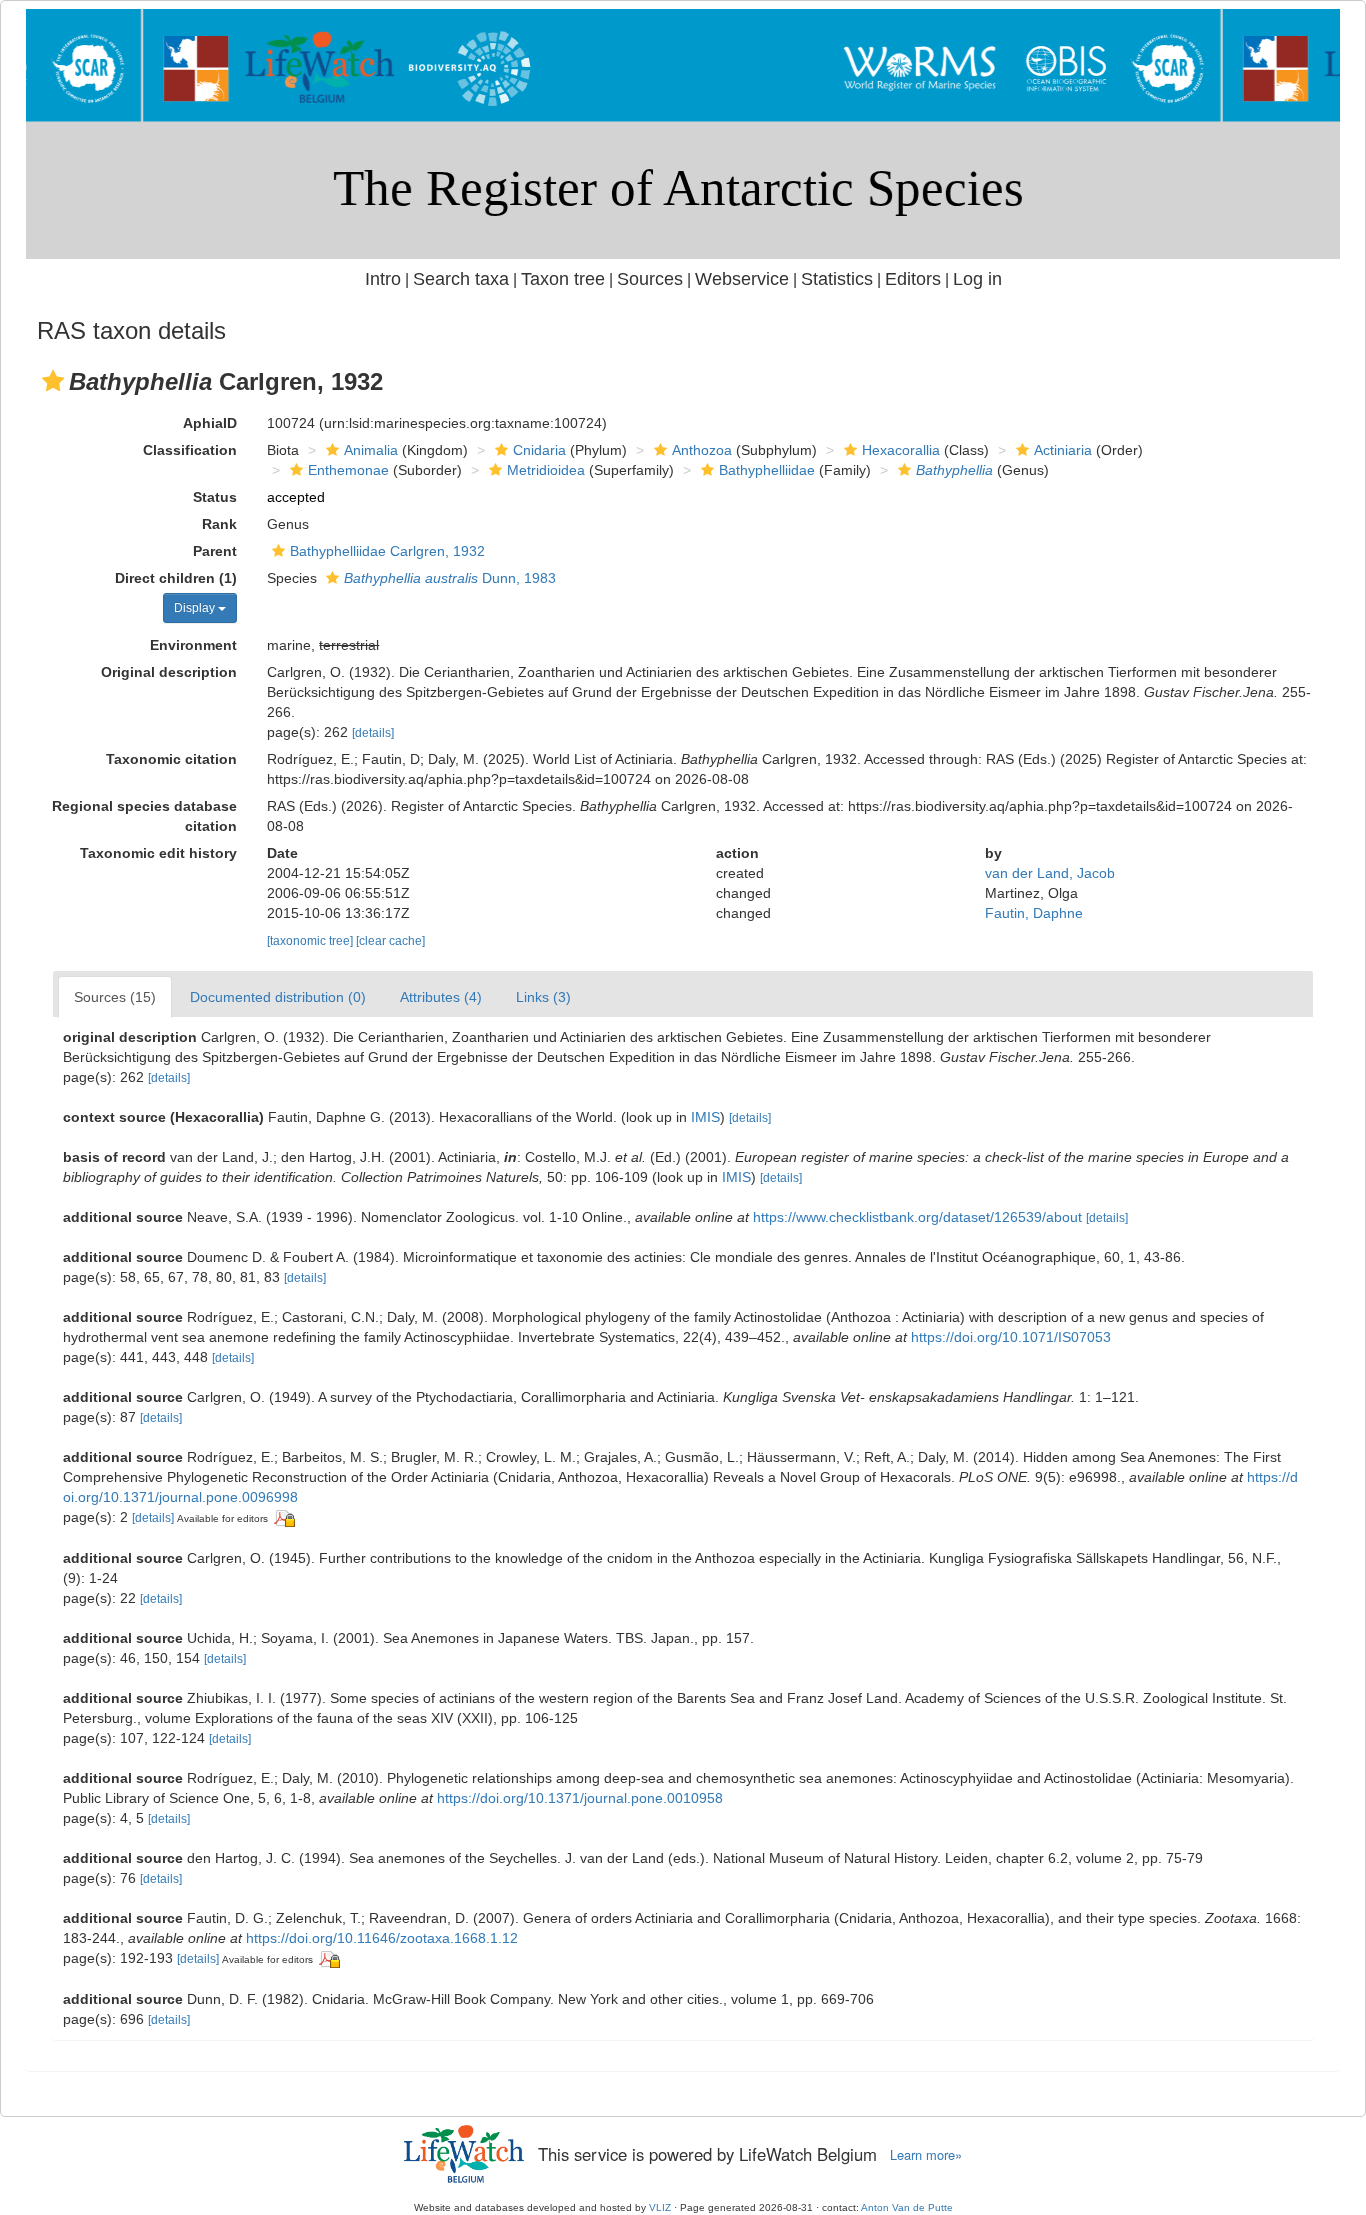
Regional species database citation (144, 816)
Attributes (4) (441, 997)
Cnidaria (539, 450)
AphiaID (210, 423)
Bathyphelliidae (767, 470)
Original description (169, 672)
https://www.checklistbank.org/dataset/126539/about (917, 1217)
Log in (977, 279)
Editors (913, 279)
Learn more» (926, 2155)
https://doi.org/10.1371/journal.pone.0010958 (580, 1798)
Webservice (742, 279)
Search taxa (461, 279)
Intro (383, 279)
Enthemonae (348, 470)
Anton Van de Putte (907, 2207)
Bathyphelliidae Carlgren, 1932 (387, 551)
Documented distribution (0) (278, 997)
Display (196, 608)
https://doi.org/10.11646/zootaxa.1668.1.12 (382, 1938)
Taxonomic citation (171, 759)
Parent (215, 551)
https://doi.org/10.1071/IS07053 (1011, 1337)
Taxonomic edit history (158, 853)
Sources (650, 279)
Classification (190, 450)
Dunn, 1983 (450, 578)
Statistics (837, 279)
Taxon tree (563, 279)
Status (215, 497)
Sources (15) (115, 997)
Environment (193, 645)
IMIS (705, 1117)
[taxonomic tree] (311, 941)
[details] (373, 733)
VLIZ (660, 2207)
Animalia (371, 450)
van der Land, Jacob (1050, 873)
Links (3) (543, 997)
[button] (53, 381)
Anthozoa (702, 450)
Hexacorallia (901, 450)
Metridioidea (546, 470)
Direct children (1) (176, 578)
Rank (219, 524)
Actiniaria (1063, 450)
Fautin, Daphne (1034, 913)
